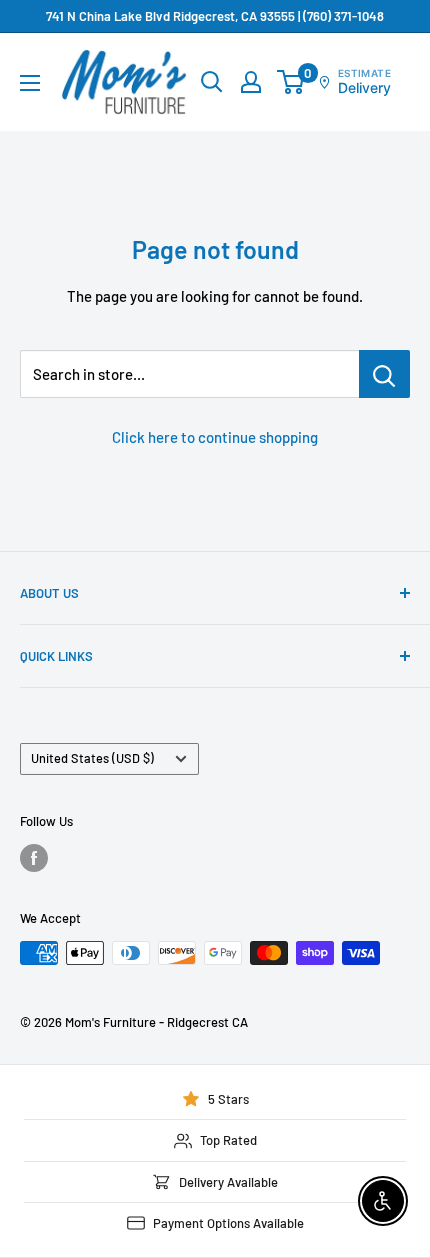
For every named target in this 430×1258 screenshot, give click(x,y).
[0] (291, 82)
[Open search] (212, 82)
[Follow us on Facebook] (34, 858)
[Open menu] (30, 83)
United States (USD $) (92, 758)
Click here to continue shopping (215, 437)
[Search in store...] (384, 374)
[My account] (251, 82)
